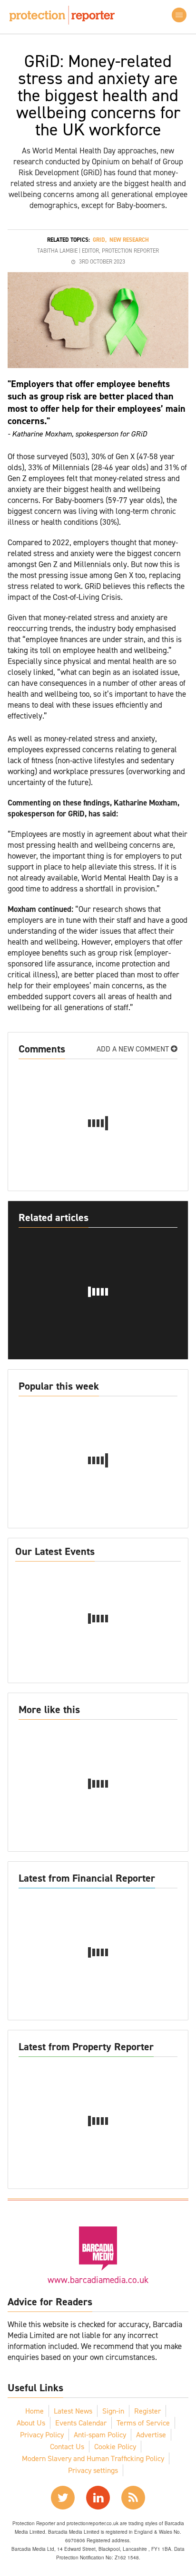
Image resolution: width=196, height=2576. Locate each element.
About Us (31, 2423)
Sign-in (113, 2411)
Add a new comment (134, 1049)
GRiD (99, 240)
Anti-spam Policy (100, 2435)
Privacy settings (93, 2470)
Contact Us (67, 2447)
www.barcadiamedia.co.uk (98, 2280)
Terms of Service (143, 2423)
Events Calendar (81, 2423)
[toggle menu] (179, 15)
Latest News (73, 2411)
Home (34, 2411)
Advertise (151, 2435)
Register (147, 2411)
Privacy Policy (42, 2435)
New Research (129, 240)
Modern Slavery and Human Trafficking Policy (93, 2458)
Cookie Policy (115, 2447)
